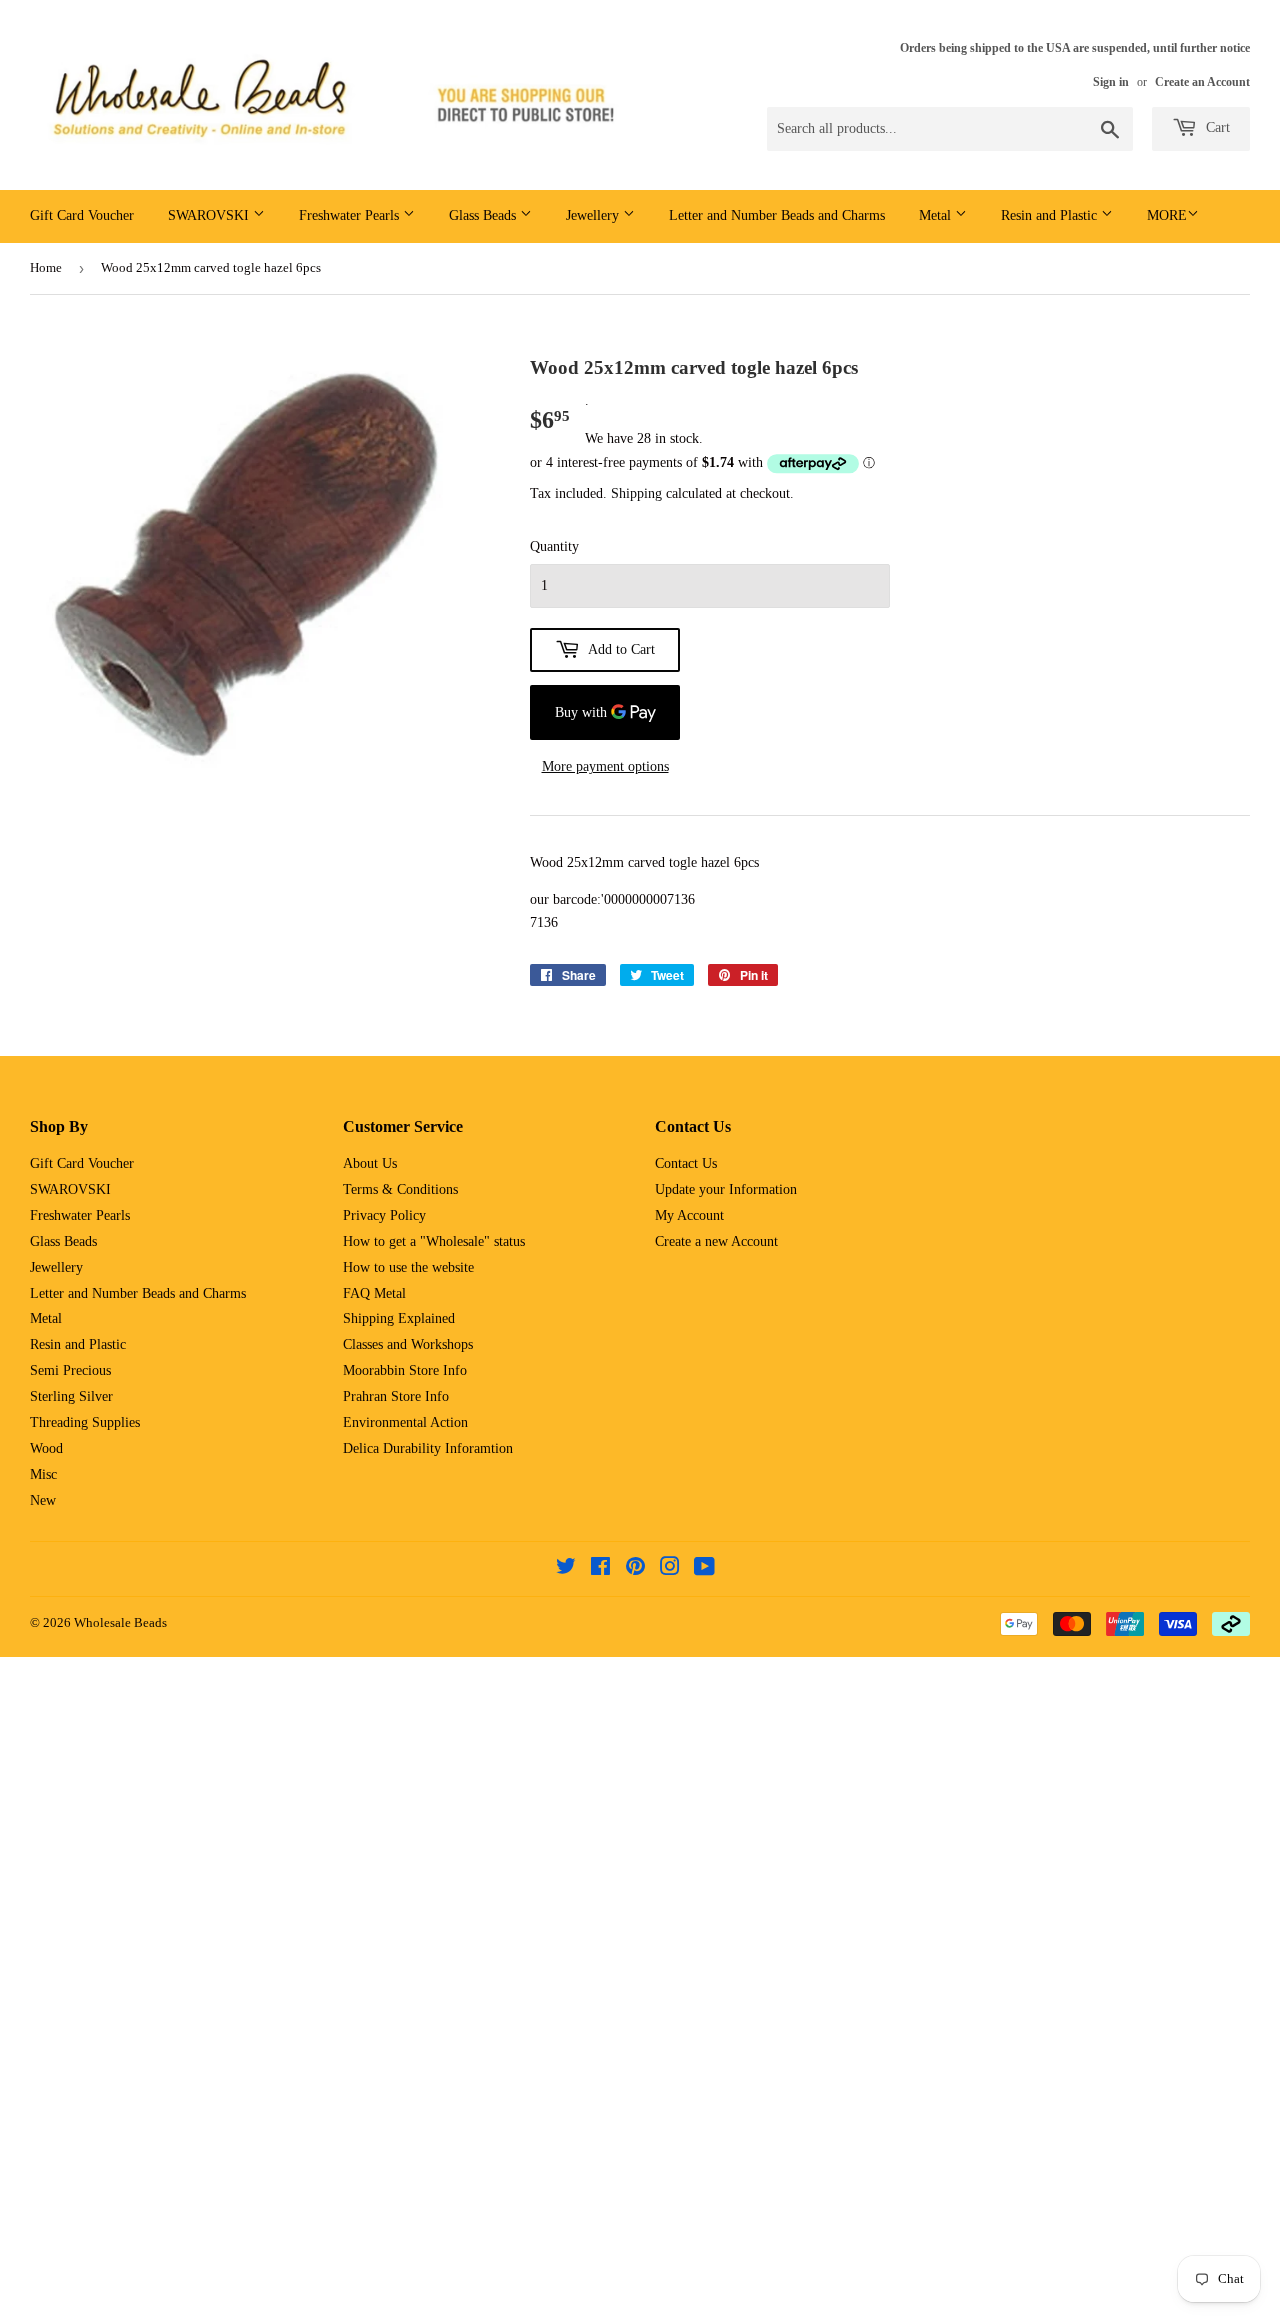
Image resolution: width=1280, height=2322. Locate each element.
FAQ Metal (374, 1293)
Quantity (554, 546)
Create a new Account (716, 1241)
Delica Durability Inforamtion (428, 1448)
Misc (43, 1474)
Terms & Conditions (400, 1189)
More (1167, 215)
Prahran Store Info (396, 1396)
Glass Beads (484, 215)
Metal (937, 215)
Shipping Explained (399, 1318)
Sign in (1111, 82)
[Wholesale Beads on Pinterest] (635, 1569)
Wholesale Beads (120, 1622)
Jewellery (594, 215)
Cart (1216, 127)
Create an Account (1202, 82)
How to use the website (408, 1267)
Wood (46, 1448)
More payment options (605, 766)
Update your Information (726, 1189)
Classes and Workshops (408, 1344)
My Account (689, 1215)
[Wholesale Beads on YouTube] (704, 1569)
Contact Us (686, 1163)
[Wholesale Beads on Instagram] (670, 1569)
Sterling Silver (71, 1396)
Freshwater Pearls (351, 215)
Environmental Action (405, 1422)
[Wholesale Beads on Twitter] (566, 1569)
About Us (370, 1163)
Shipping (636, 493)
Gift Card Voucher (82, 215)
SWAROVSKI (210, 215)
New (43, 1500)
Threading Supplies (85, 1422)
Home (46, 267)
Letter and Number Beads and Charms (777, 215)
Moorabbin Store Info (405, 1370)
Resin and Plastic (1051, 215)
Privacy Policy (384, 1215)
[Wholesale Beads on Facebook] (600, 1569)
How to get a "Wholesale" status (434, 1241)
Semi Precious (70, 1370)
